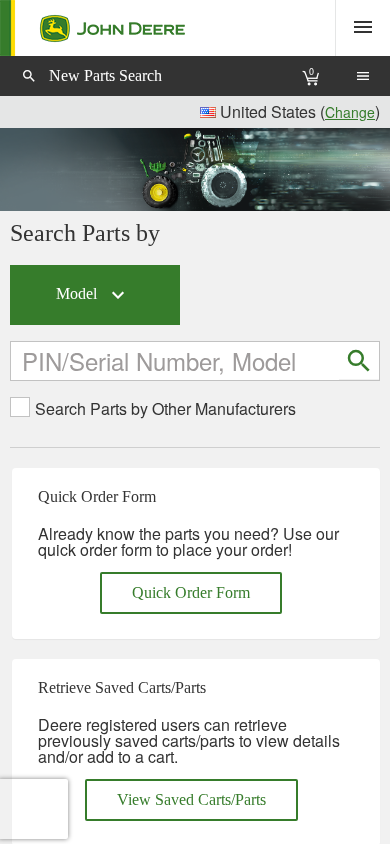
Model (93, 295)
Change (350, 112)
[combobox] (176, 360)
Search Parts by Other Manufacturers (165, 409)
